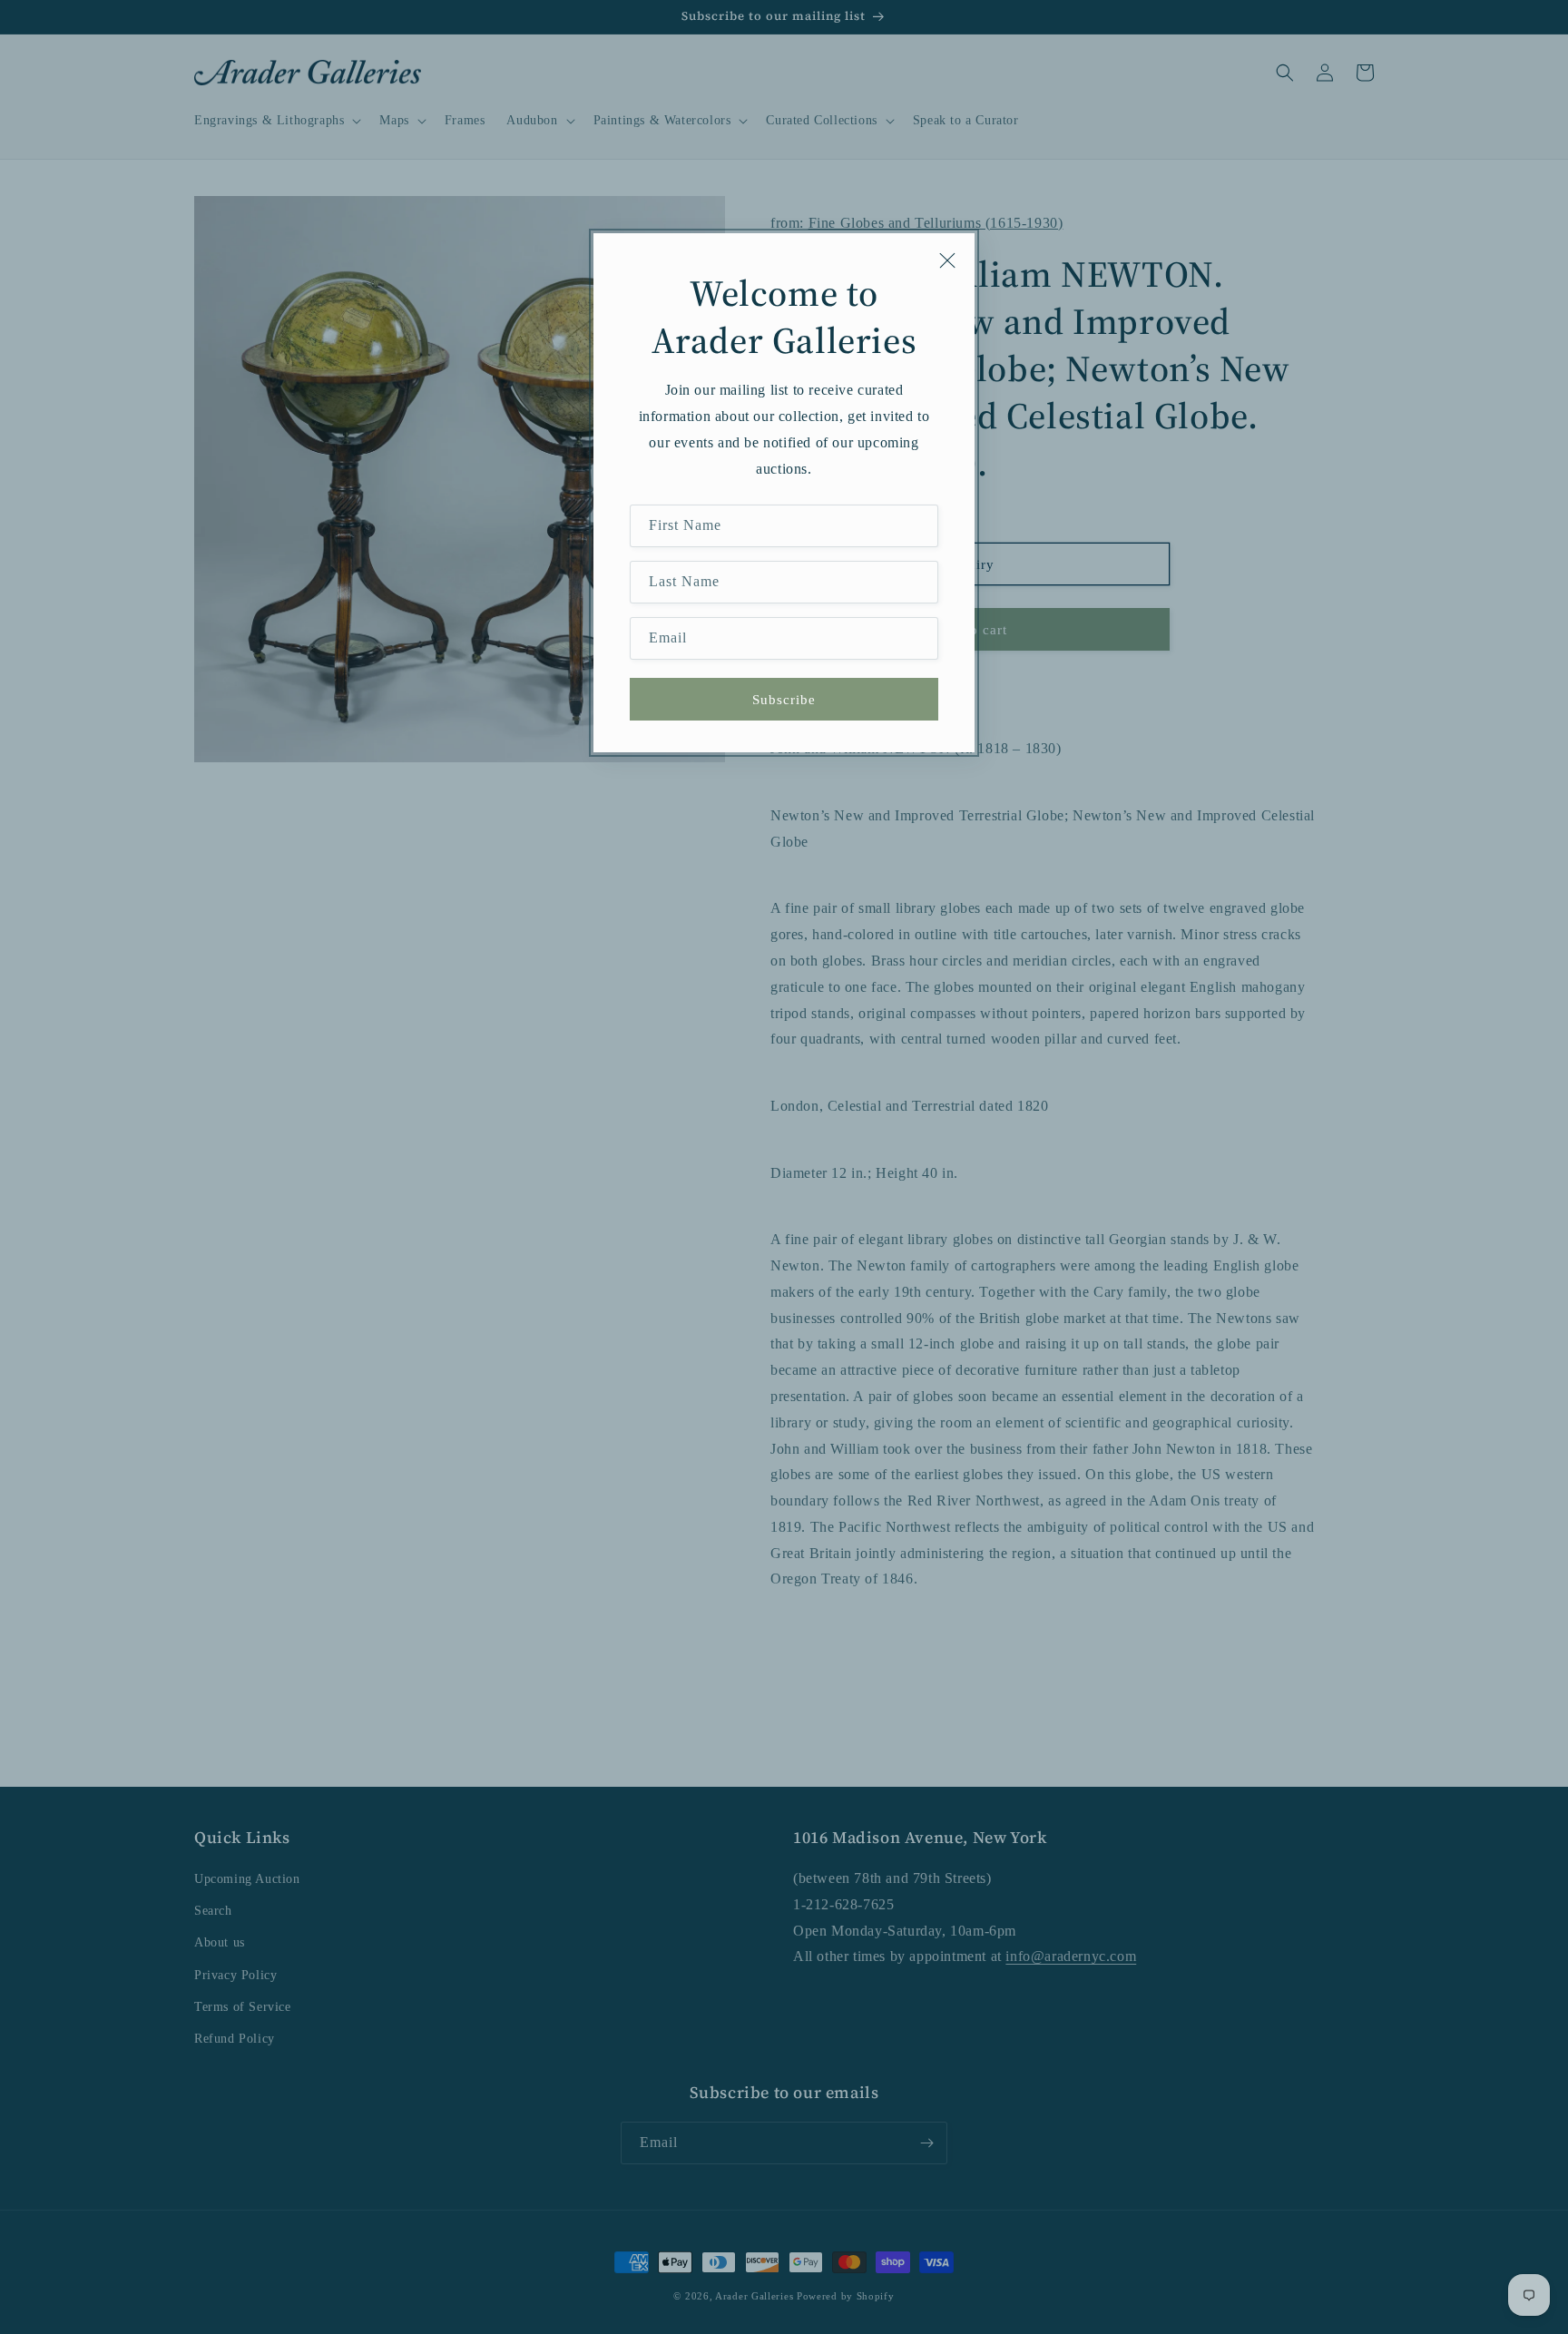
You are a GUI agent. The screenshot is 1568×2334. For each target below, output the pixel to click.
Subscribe (784, 700)
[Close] (947, 260)
